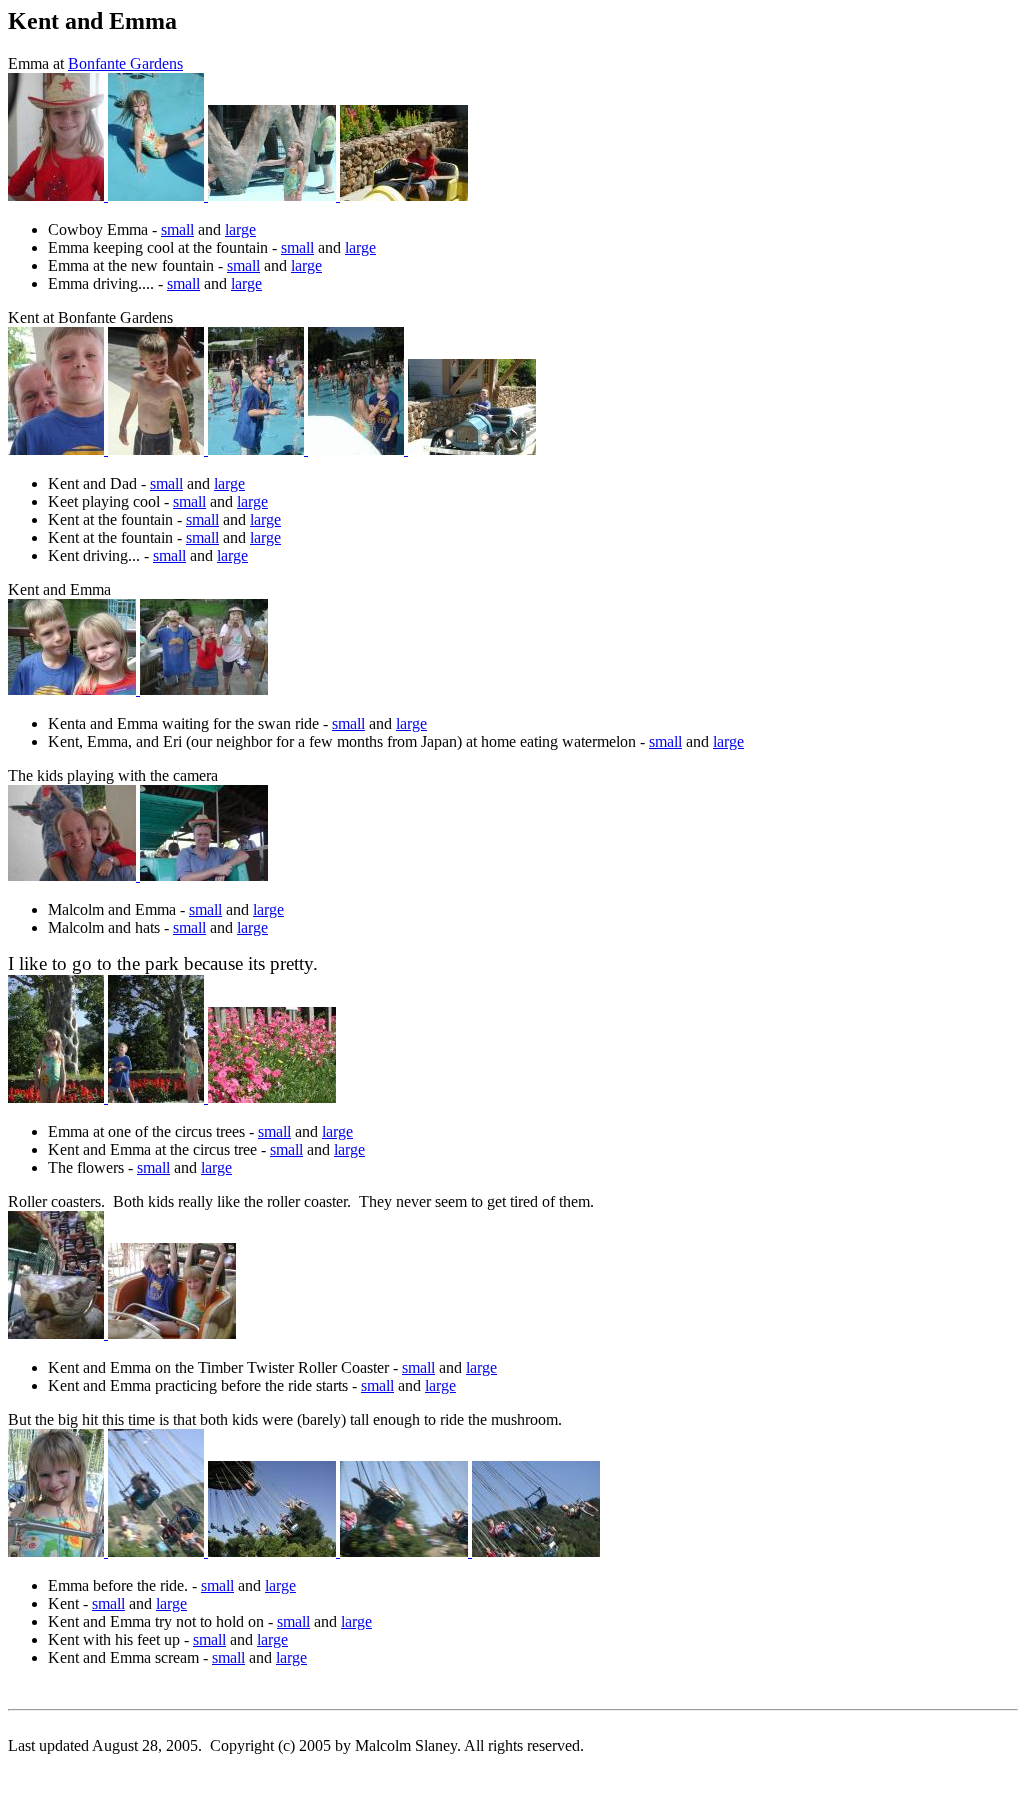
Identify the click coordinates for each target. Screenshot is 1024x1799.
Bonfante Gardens (125, 63)
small (177, 229)
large (240, 229)
